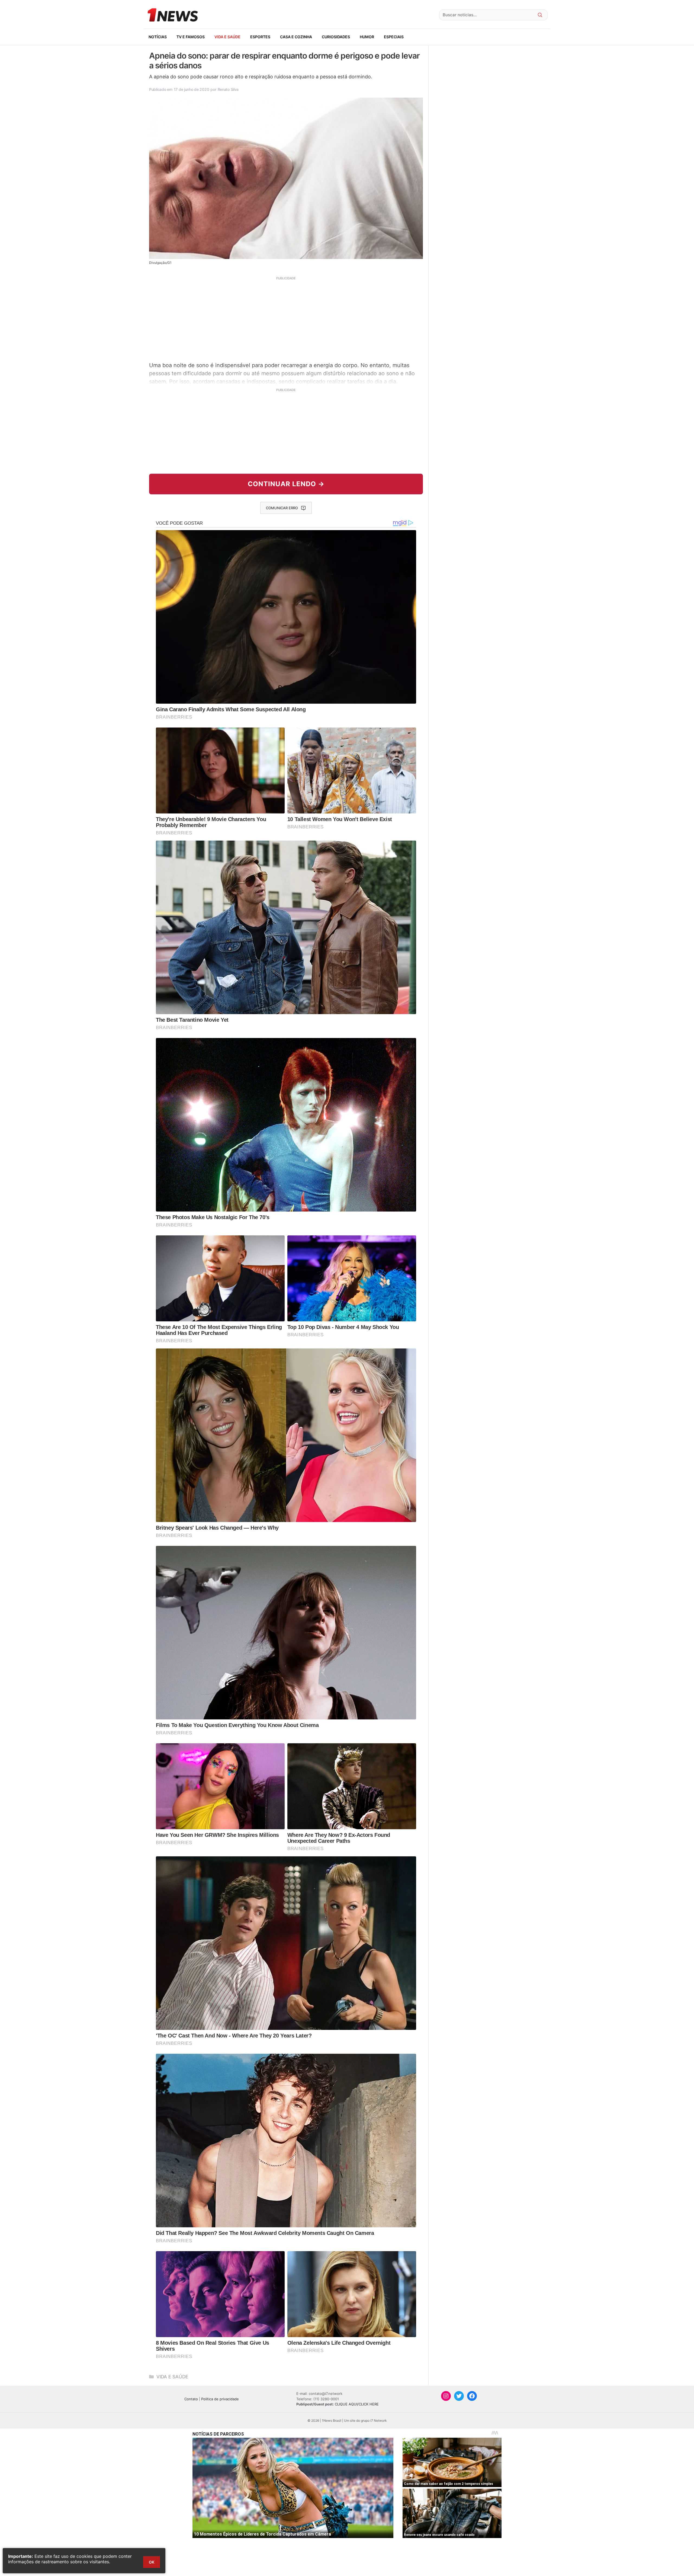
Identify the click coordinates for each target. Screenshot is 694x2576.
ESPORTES (260, 37)
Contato (191, 2399)
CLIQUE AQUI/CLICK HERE (357, 2404)
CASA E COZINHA (296, 37)
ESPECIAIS (394, 37)
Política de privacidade (220, 2399)
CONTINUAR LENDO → (286, 484)
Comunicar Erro (282, 508)
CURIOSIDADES (336, 37)
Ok (152, 2562)
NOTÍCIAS (158, 37)
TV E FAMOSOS (191, 37)
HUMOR (367, 37)
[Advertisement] (286, 318)
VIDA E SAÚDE (227, 37)
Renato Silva (228, 89)
